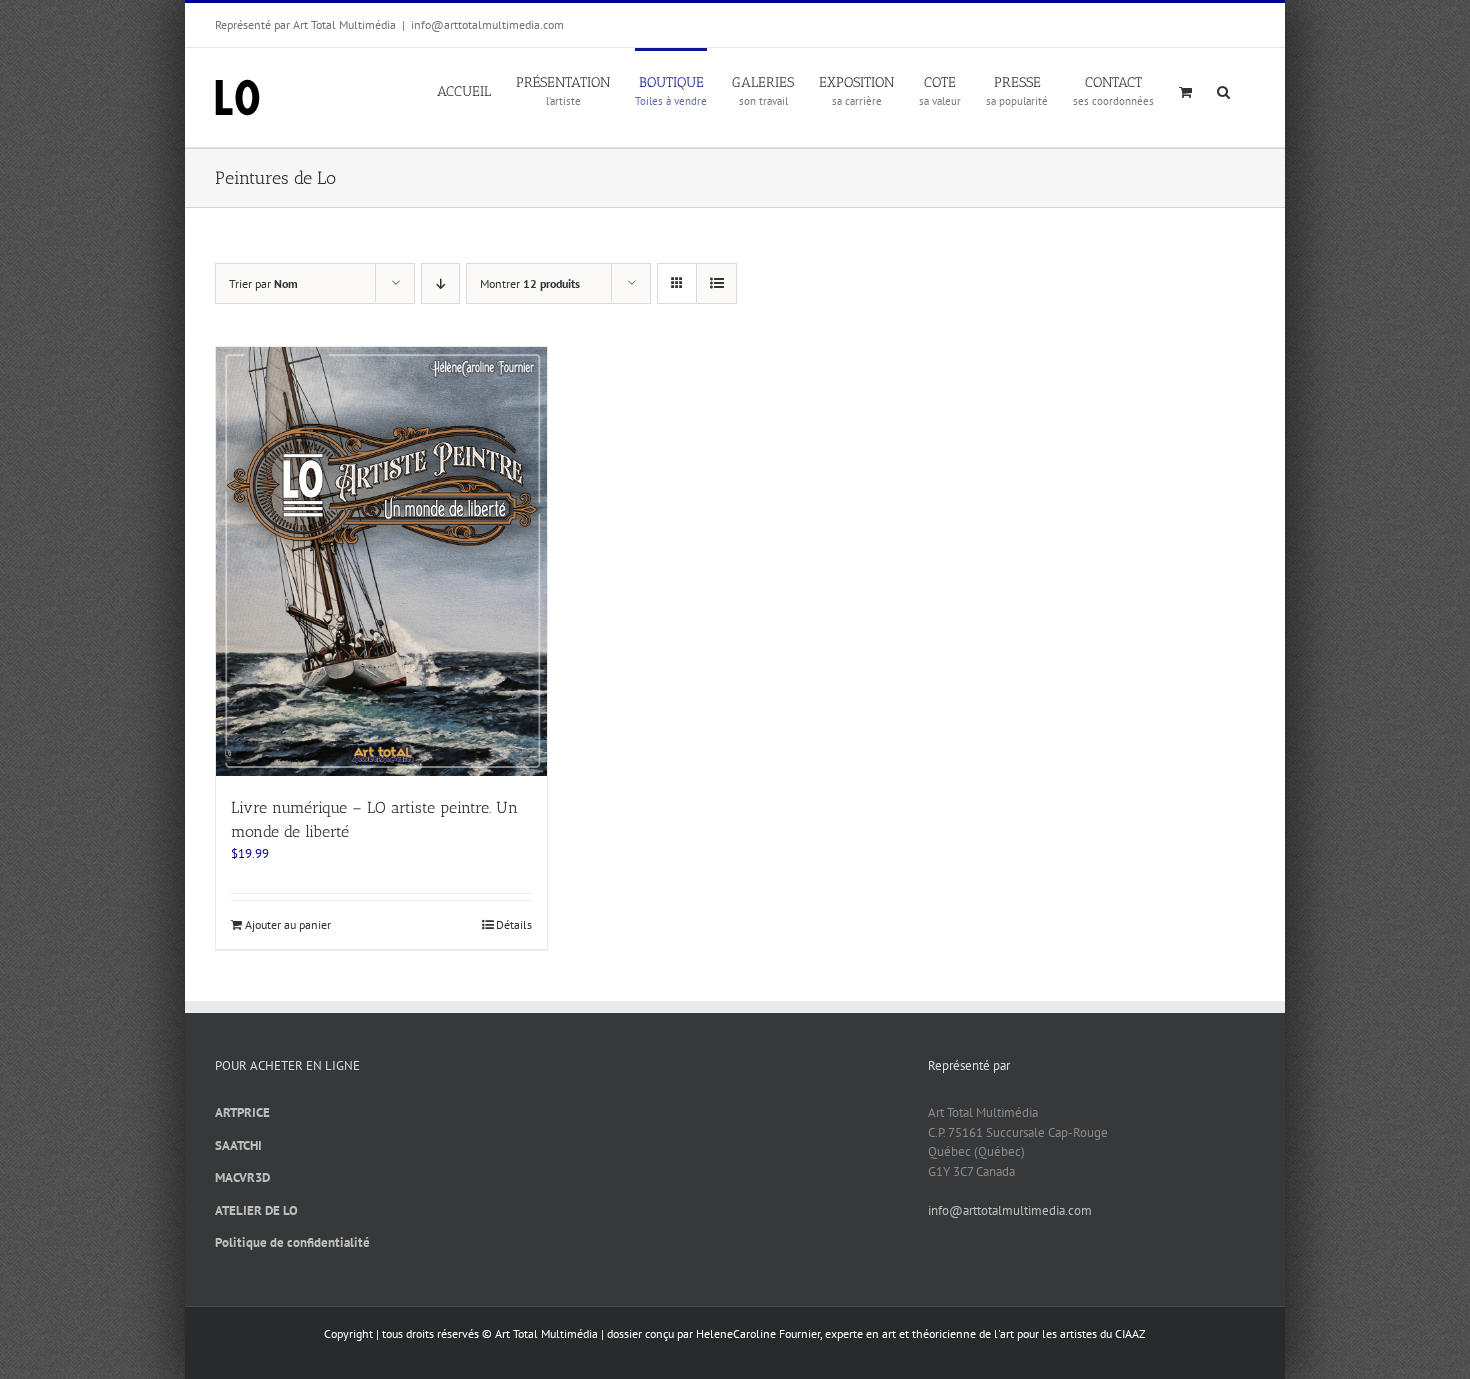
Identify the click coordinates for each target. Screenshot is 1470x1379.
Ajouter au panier (288, 924)
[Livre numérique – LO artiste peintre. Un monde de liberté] (381, 561)
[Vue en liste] (716, 283)
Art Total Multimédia (546, 1333)
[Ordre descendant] (440, 283)
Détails (514, 924)
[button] (1223, 90)
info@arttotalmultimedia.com (487, 24)
